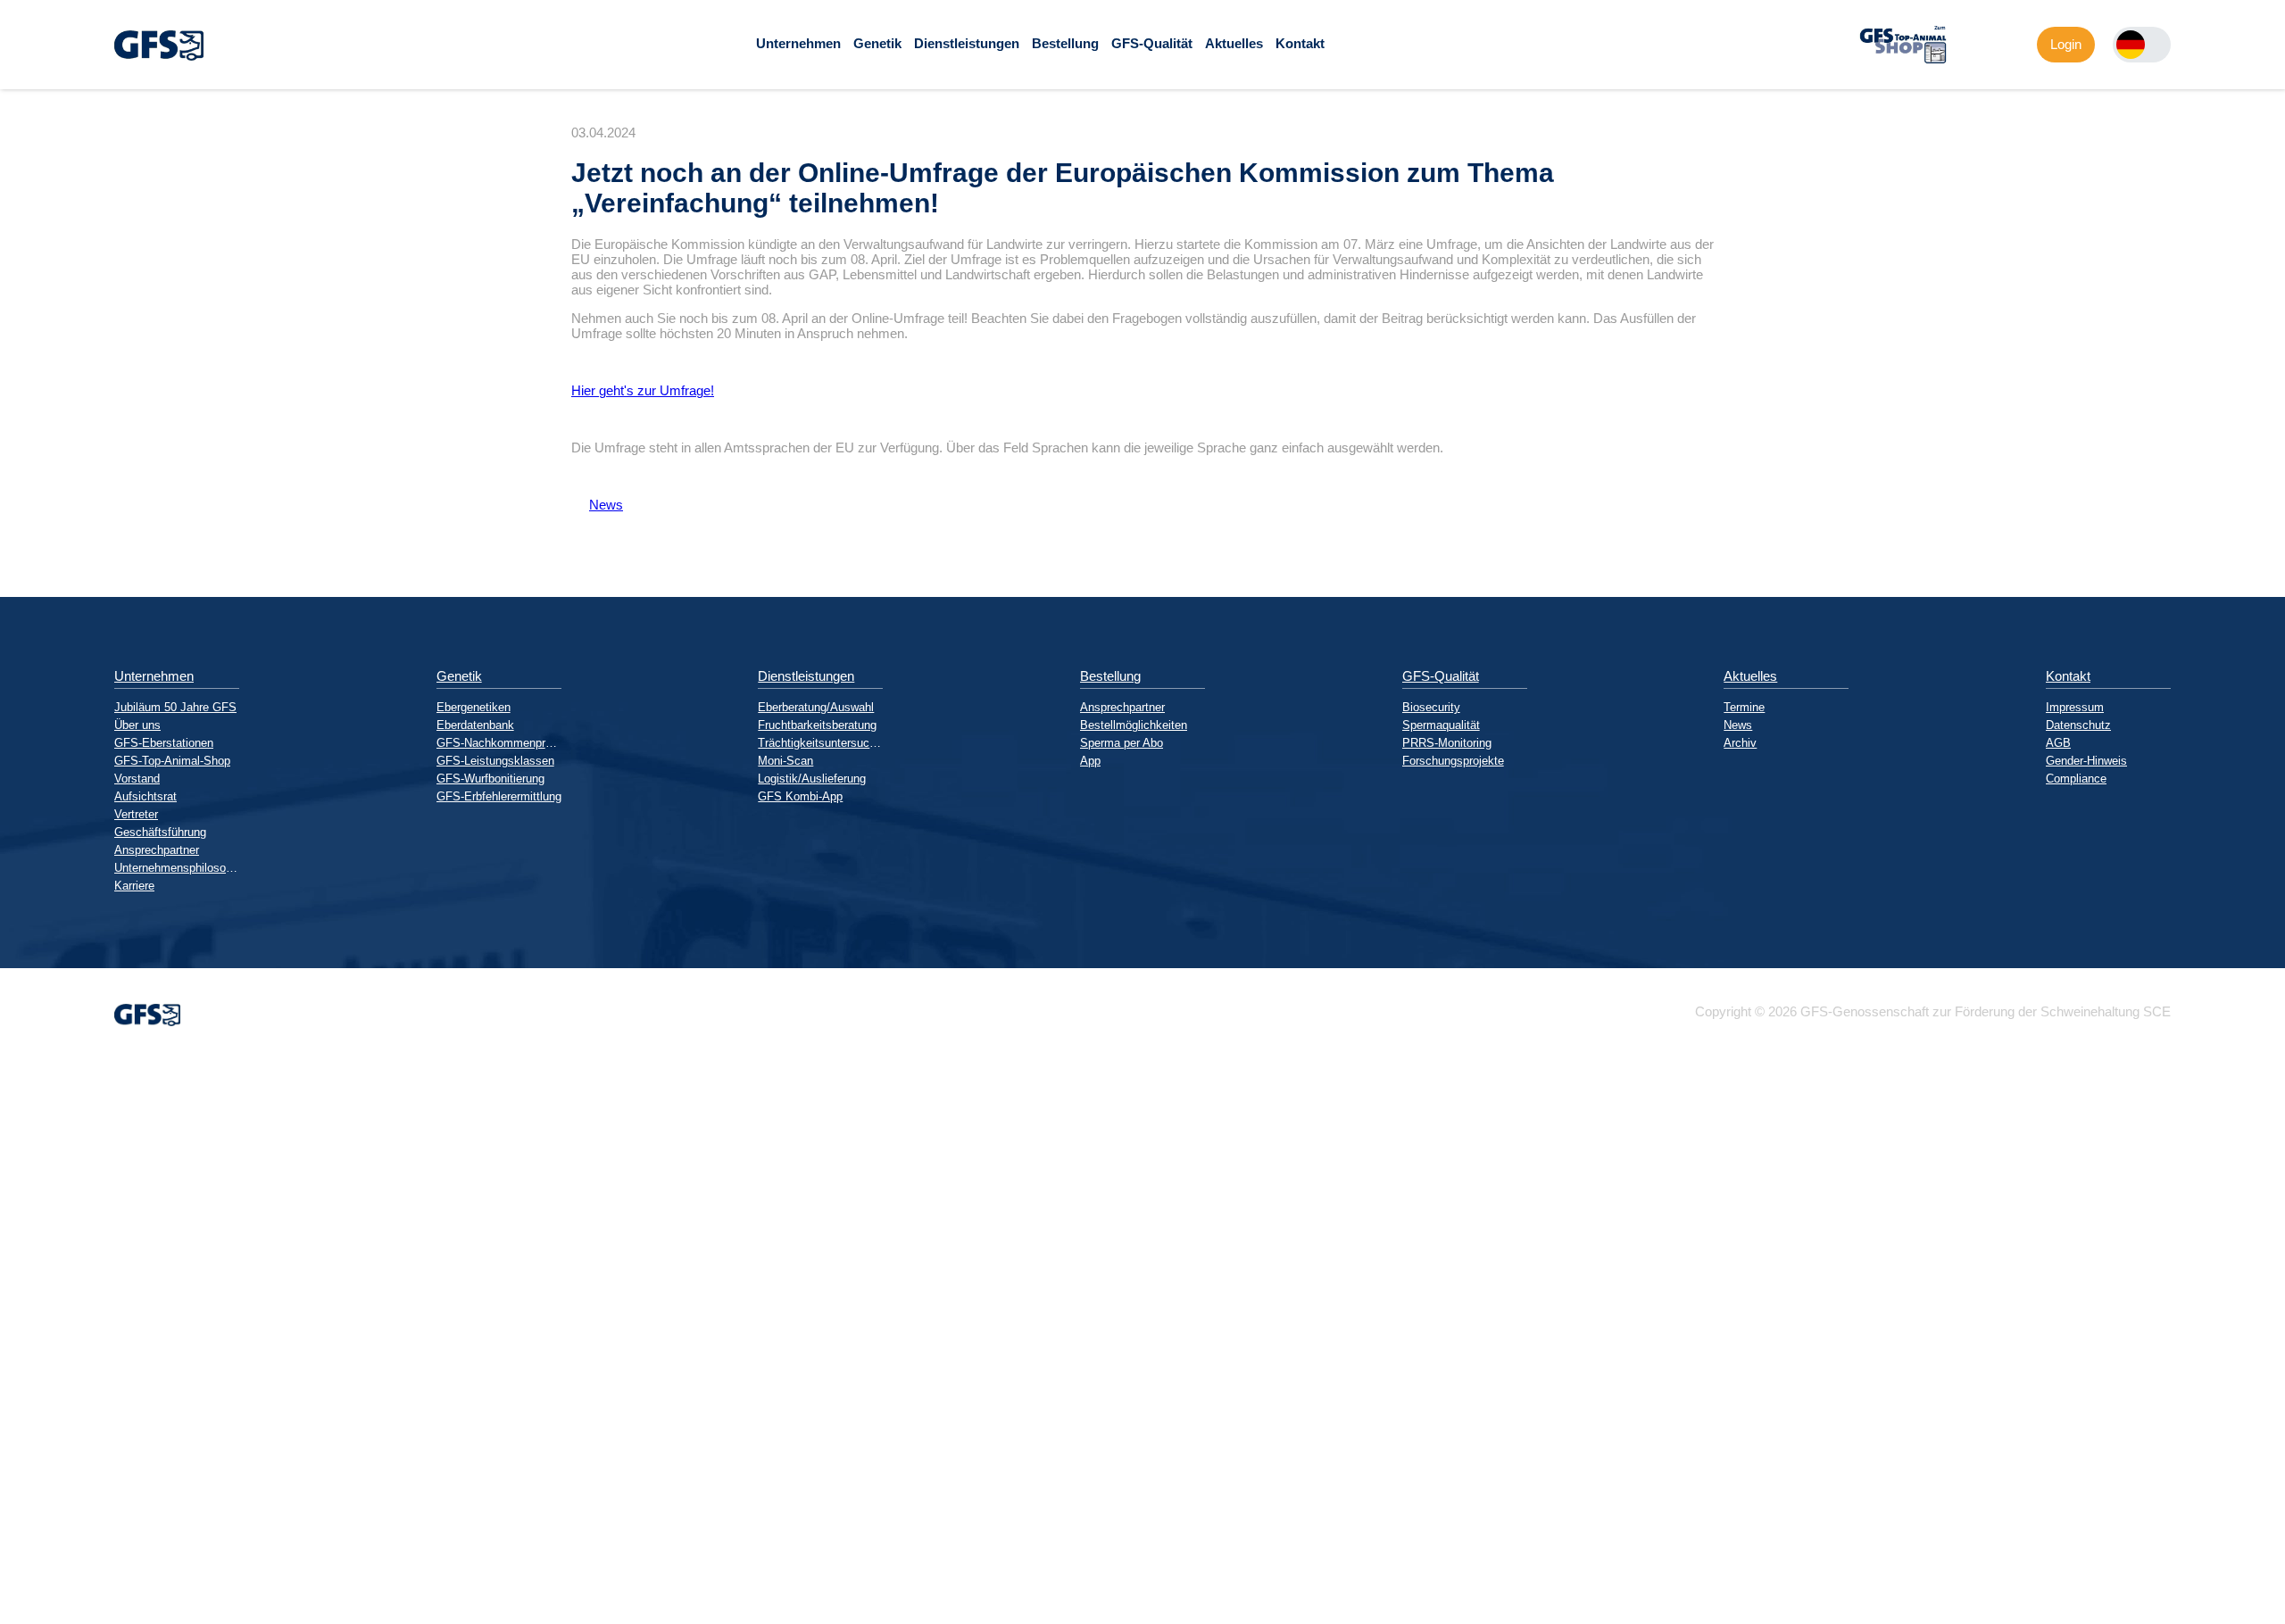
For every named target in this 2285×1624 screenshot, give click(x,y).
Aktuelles (1234, 43)
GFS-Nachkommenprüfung (499, 743)
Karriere (134, 886)
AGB (2058, 743)
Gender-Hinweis (2086, 761)
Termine (1744, 707)
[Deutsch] (2131, 45)
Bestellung (1065, 43)
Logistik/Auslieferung (812, 779)
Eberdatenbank (475, 725)
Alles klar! (14, 1578)
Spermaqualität (1441, 725)
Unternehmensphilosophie (177, 868)
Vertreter (136, 814)
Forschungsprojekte (1453, 761)
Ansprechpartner (157, 850)
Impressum (2075, 707)
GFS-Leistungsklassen (495, 761)
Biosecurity (1431, 707)
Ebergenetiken (474, 707)
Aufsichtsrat (145, 796)
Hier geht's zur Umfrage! (643, 390)
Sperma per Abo (1122, 743)
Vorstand (137, 779)
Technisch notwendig (29, 1381)
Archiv (1740, 743)
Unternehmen (798, 43)
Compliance (2076, 779)
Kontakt (1300, 43)
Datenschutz (2078, 725)
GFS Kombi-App (800, 796)
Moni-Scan (785, 761)
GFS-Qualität (1152, 43)
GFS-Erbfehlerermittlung (499, 796)
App (1090, 761)
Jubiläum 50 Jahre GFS (175, 707)
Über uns (137, 725)
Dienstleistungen (967, 43)
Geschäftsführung (160, 832)
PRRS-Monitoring (1447, 743)
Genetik (877, 43)
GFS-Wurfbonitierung (490, 779)
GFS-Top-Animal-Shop (172, 761)
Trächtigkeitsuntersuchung (820, 743)
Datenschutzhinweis (59, 1616)
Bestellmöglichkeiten (1134, 725)
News (597, 505)
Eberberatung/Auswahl (816, 707)
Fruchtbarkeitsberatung (817, 725)
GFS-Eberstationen (164, 743)
